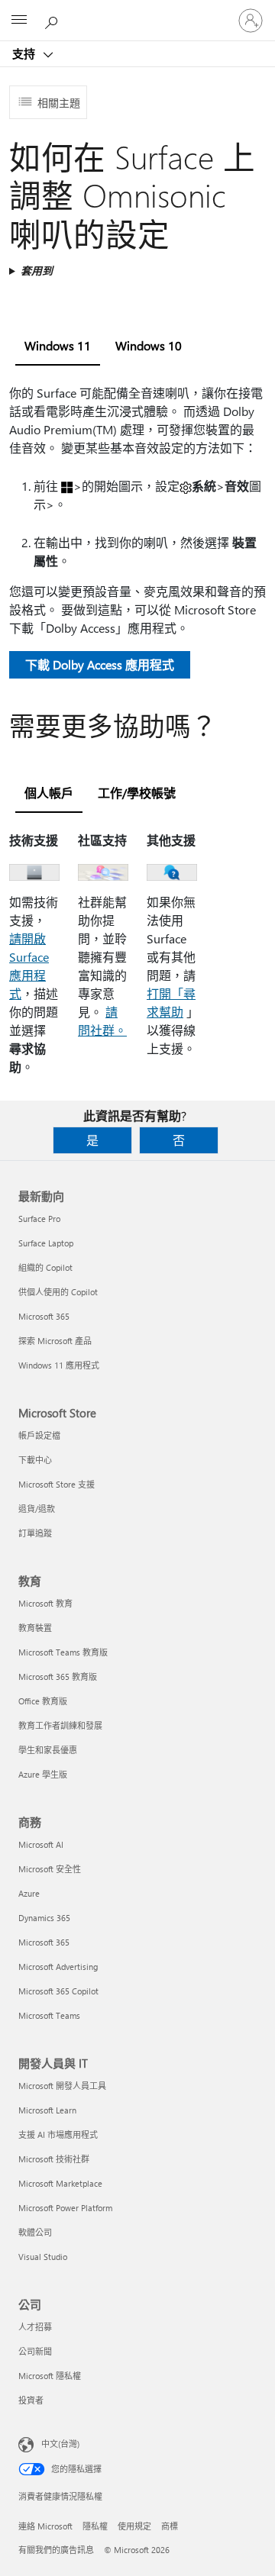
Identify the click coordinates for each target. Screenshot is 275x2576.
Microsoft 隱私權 (50, 2376)
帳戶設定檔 (39, 1435)
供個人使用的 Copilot (58, 1292)
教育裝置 (35, 1628)
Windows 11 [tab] (58, 345)
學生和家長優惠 (48, 1750)
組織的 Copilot (45, 1267)
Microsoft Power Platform (65, 2208)
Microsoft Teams (49, 2015)
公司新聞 (35, 2351)
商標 (170, 2526)
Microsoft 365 (44, 1316)
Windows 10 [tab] (149, 345)
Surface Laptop (46, 1243)
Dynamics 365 (44, 1918)
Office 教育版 (43, 1701)
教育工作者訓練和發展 (60, 1725)
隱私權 (95, 2526)
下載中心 (35, 1460)
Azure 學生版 (43, 1774)
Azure (29, 1893)
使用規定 (134, 2526)
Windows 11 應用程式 (59, 1365)
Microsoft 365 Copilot (58, 1991)
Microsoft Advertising (58, 1967)
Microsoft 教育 (45, 1603)
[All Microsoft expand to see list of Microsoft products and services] (19, 21)
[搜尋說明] (53, 20)
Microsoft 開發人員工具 (62, 2086)
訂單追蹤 (35, 1533)
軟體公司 (35, 2232)
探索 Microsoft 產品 (55, 1341)
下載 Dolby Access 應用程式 (100, 664)
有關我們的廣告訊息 (56, 2550)
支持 (25, 53)
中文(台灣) (60, 2444)
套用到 (37, 271)
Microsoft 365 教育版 (58, 1676)
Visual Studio (43, 2257)
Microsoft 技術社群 (54, 2159)
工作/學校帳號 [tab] (137, 793)
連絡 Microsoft (45, 2526)
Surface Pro (39, 1219)
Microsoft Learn (47, 2110)
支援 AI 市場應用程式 (58, 2134)
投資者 (31, 2400)
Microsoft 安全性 (50, 1869)
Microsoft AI (41, 1844)
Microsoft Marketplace (60, 2183)
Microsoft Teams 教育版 (63, 1652)
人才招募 (35, 2327)
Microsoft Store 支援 (57, 1484)
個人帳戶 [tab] (49, 793)
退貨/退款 (37, 1509)
